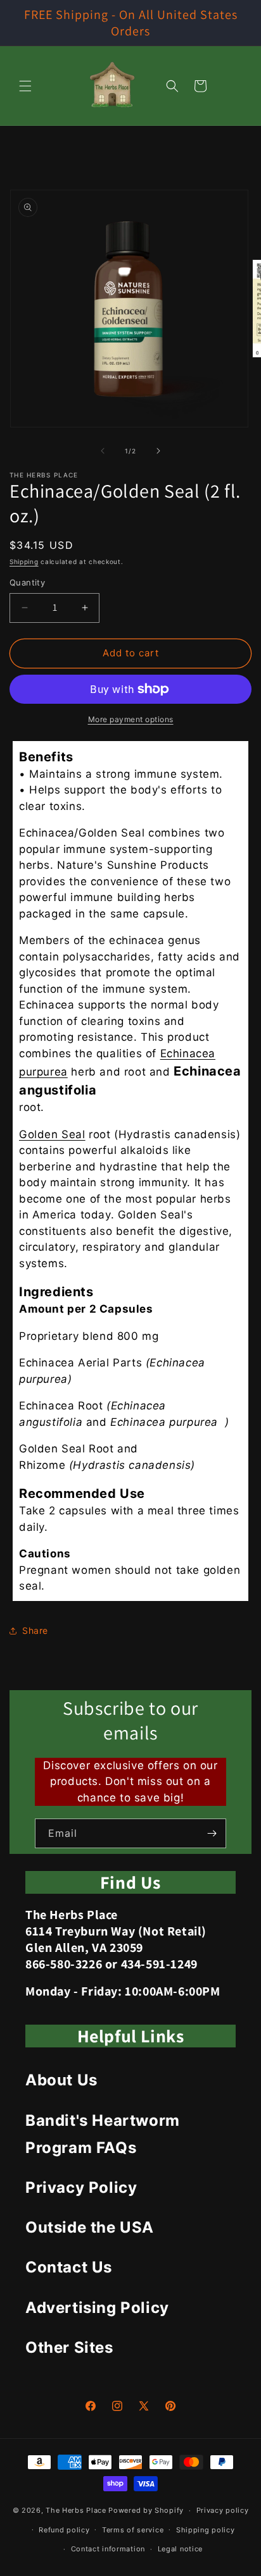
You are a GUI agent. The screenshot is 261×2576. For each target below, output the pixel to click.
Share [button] (35, 1630)
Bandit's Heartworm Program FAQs (103, 2134)
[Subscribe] (212, 1833)
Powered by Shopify (146, 2510)
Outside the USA (90, 2227)
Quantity (27, 582)
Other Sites (69, 2347)
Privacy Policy (81, 2187)
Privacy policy (223, 2510)
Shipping (24, 561)
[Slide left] (103, 451)
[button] (25, 86)
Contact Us (69, 2267)
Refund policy (64, 2530)
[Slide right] (158, 451)
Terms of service (133, 2530)
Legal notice (180, 2549)
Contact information (108, 2549)
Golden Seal (52, 1134)
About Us (61, 2080)
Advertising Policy (97, 2308)
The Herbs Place (76, 2510)
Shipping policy (206, 2530)
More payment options (131, 719)
